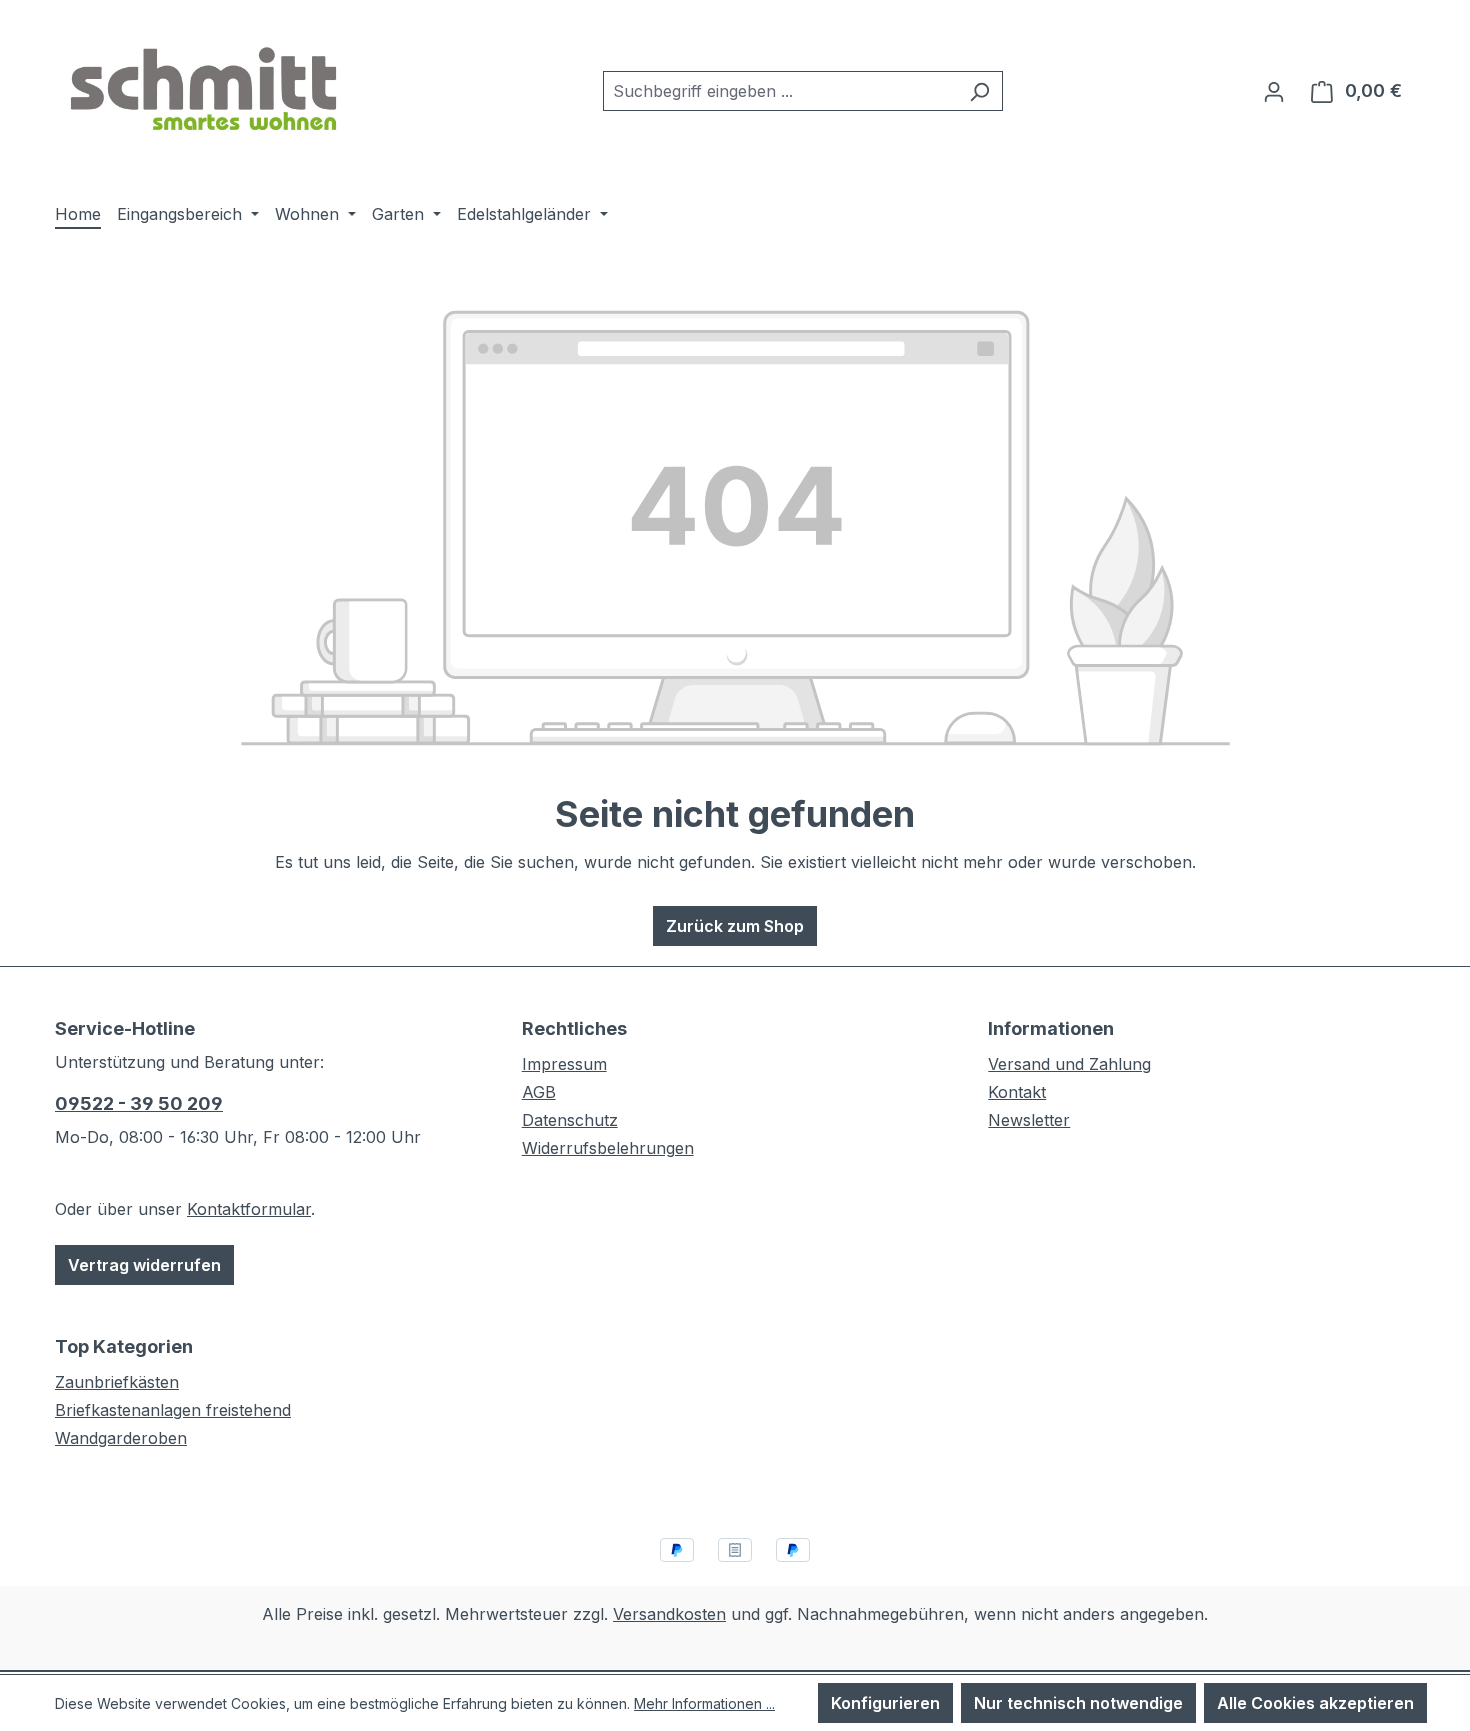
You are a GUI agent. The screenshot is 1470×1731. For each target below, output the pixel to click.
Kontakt (1017, 1092)
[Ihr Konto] (1274, 91)
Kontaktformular (249, 1209)
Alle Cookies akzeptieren (1315, 1703)
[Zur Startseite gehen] (205, 87)
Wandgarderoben (121, 1438)
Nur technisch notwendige (1078, 1703)
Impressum (564, 1064)
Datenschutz (570, 1120)
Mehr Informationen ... (704, 1703)
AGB (539, 1092)
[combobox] (780, 91)
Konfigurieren (885, 1703)
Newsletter (1029, 1120)
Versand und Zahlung (1069, 1064)
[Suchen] (979, 91)
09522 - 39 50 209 (139, 1103)
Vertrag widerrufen (144, 1265)
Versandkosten (669, 1614)
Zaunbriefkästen (117, 1382)
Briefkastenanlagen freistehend (173, 1410)
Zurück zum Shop (735, 926)
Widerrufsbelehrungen (608, 1148)
